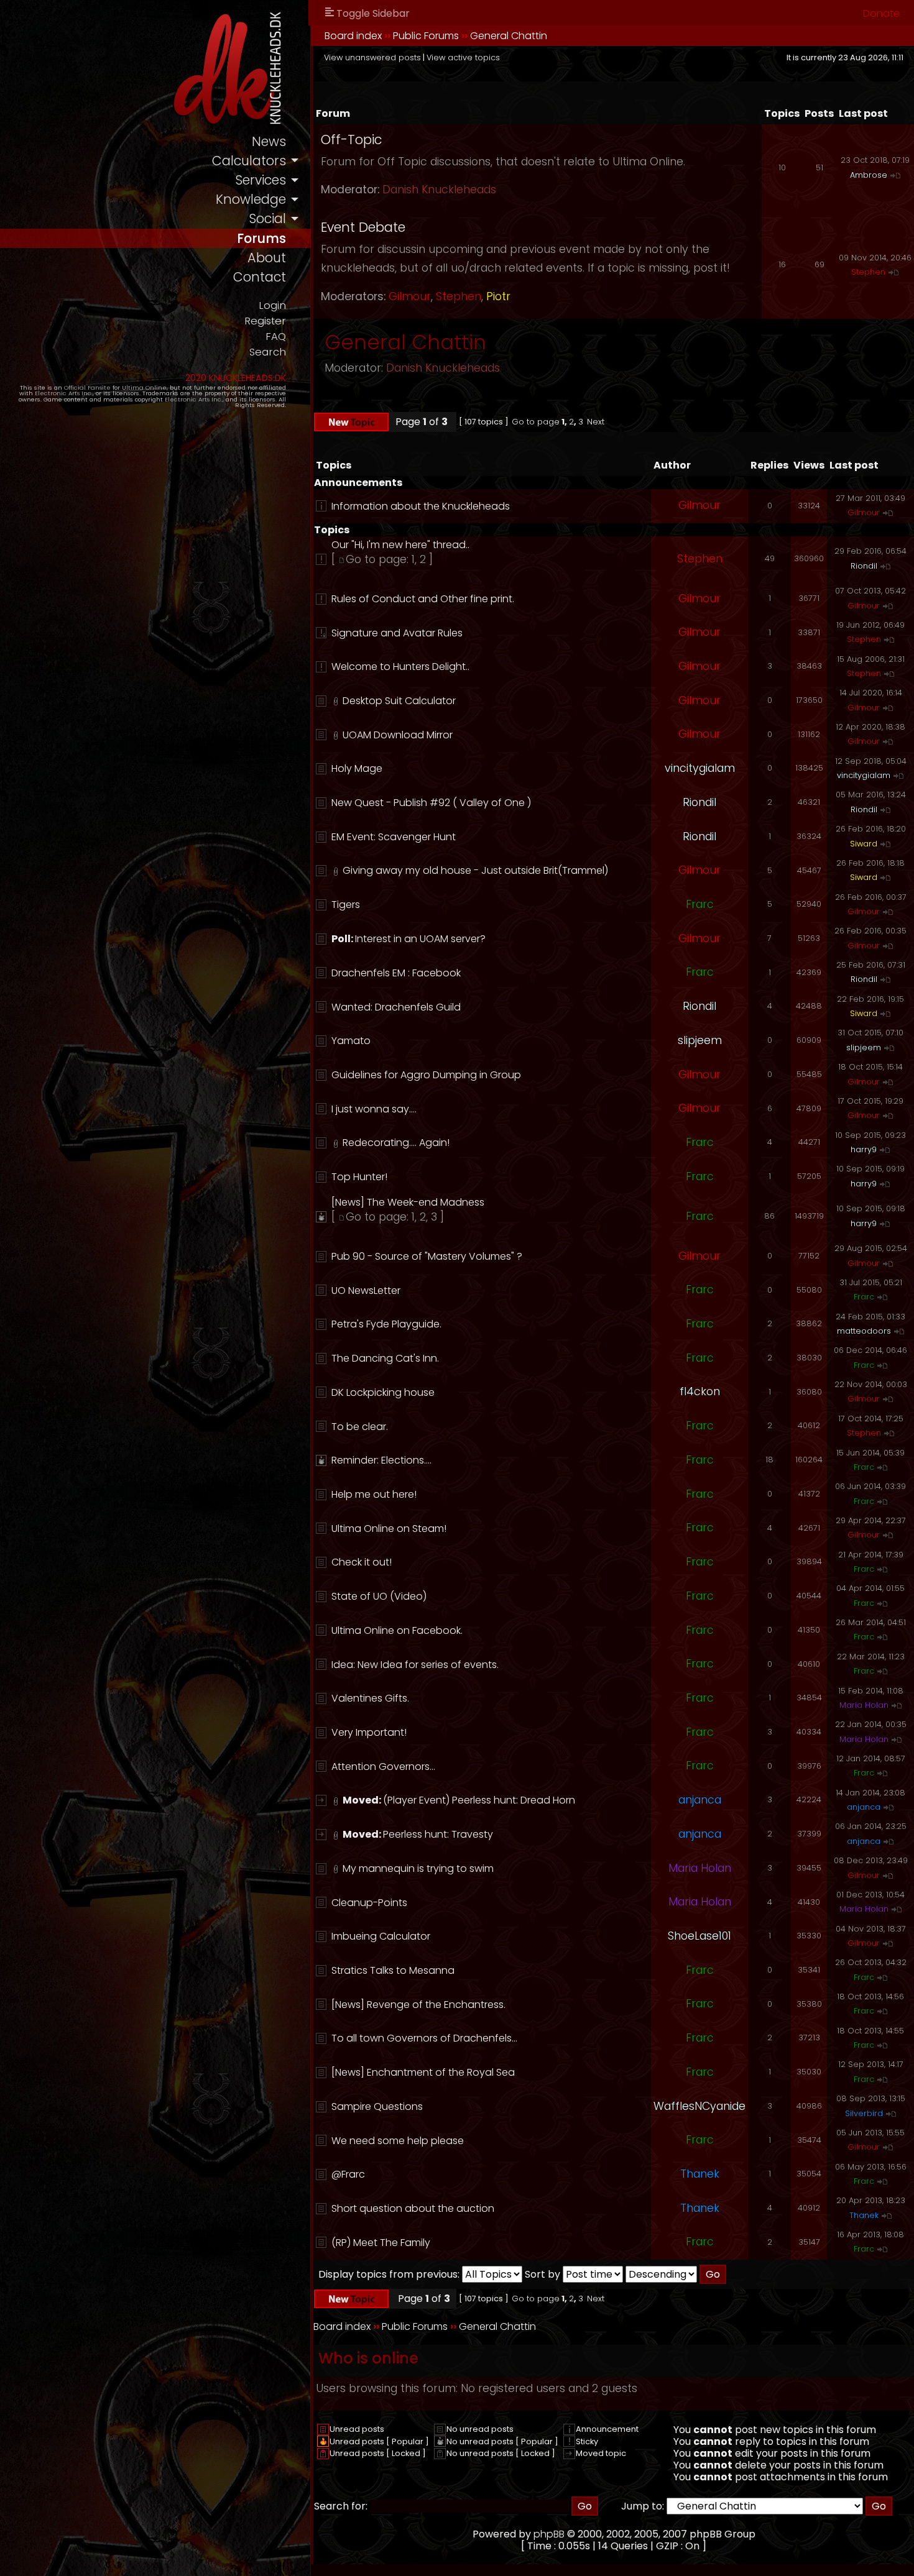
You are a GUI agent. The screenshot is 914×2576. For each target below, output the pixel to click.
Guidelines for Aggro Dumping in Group (426, 1075)
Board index (353, 36)
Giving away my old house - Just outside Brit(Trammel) (475, 870)
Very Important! (369, 1732)
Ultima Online (144, 387)
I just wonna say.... (374, 1109)
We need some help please (398, 2141)
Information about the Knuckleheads (421, 506)
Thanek (700, 2174)
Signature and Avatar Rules (397, 633)
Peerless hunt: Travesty (438, 1834)
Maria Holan (864, 1705)
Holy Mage (357, 768)
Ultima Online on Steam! (389, 1529)
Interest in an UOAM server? (420, 939)
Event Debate (363, 227)
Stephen (459, 296)
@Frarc (348, 2174)
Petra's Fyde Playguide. (386, 1324)
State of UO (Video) (379, 1596)
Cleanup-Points (369, 1903)
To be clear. (360, 1427)
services (261, 180)
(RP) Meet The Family (381, 2243)
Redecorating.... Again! (396, 1143)
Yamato (351, 1041)
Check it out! (362, 1562)
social (267, 218)
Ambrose (869, 175)
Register (265, 321)
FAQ (276, 337)
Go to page (536, 422)
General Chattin (509, 36)
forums (261, 238)
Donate (881, 13)
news (269, 141)
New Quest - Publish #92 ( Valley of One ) (431, 803)
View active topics (463, 57)
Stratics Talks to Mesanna (393, 1970)
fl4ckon (700, 1391)
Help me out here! (374, 1494)
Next (596, 422)
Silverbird (864, 2113)
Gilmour (410, 296)
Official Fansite (87, 387)
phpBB (549, 2534)
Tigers (346, 905)
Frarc (700, 904)
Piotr (498, 296)
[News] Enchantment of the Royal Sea (423, 2072)
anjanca (700, 1800)
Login (272, 305)
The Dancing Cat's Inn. (385, 1358)
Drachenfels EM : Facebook (396, 973)
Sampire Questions (377, 2106)
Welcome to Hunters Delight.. (400, 667)
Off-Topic (351, 140)
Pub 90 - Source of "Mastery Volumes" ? (427, 1256)
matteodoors (864, 1331)
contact (260, 277)
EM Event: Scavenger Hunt (394, 837)
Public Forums (426, 36)
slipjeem (700, 1040)
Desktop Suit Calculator (399, 701)
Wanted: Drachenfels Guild (396, 1007)
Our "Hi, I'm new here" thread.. (400, 545)
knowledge (251, 199)
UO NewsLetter (366, 1290)
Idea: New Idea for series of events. (415, 1665)
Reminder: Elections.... (381, 1460)
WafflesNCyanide (699, 2106)
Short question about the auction (413, 2208)
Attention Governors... (383, 1767)
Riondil (864, 566)
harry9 (864, 1149)
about (267, 258)
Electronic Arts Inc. (64, 393)
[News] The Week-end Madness (408, 1202)
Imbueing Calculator (381, 1936)
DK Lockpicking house (383, 1392)
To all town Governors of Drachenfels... (424, 2038)
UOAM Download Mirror (398, 735)
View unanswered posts (372, 57)
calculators (249, 161)
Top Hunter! (359, 1177)
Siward (864, 844)
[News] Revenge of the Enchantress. (418, 2005)
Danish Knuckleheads (439, 190)
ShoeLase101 (699, 1936)
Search (268, 352)
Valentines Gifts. (370, 1698)
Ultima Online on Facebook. (397, 1630)
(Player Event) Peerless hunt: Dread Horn (479, 1800)
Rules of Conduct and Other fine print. (423, 599)
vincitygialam (700, 768)
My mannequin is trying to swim (418, 1868)
